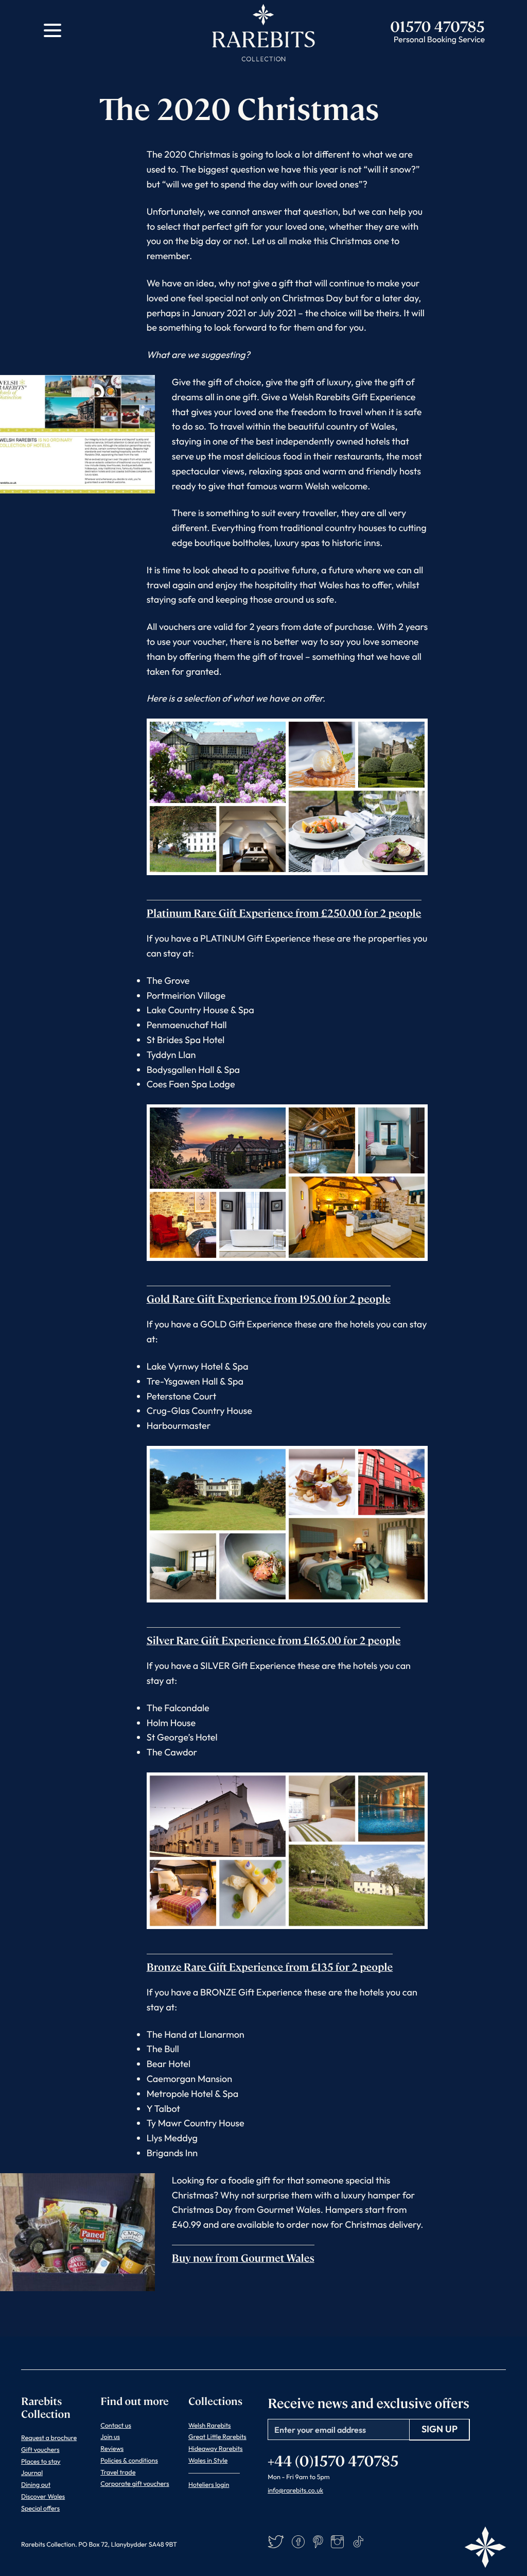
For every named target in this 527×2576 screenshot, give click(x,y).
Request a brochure (49, 2438)
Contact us (116, 2426)
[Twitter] (276, 2542)
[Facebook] (298, 2542)
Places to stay (41, 2462)
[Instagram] (337, 2542)
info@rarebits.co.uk (295, 2490)
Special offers (40, 2509)
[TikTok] (358, 2542)
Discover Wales (43, 2497)
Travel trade (118, 2472)
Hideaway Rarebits (216, 2449)
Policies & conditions (129, 2461)
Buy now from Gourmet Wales (243, 2257)
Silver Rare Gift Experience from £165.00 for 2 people (274, 1640)
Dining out (36, 2485)
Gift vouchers (40, 2450)
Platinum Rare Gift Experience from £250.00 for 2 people (284, 912)
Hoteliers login (209, 2485)
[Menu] (52, 30)
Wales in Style (208, 2461)
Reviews (112, 2449)
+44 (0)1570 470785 (333, 2460)
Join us (110, 2437)
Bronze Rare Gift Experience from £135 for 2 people (270, 1966)
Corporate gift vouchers (135, 2484)
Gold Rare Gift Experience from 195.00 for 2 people (269, 1298)
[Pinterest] (318, 2542)
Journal (32, 2473)
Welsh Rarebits (210, 2426)
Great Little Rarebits (217, 2437)
